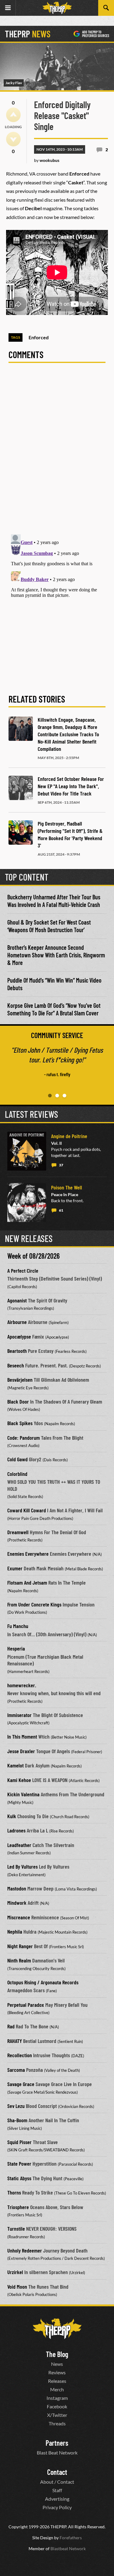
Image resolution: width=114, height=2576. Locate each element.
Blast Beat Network (57, 2453)
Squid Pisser (19, 2142)
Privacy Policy (57, 2507)
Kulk (12, 1816)
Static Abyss (19, 2178)
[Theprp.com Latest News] (57, 2329)
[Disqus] (57, 452)
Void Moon (17, 2287)
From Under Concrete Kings (34, 1604)
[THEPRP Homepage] (57, 8)
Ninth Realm (19, 1960)
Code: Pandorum (24, 1438)
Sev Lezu (16, 2106)
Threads (57, 2423)
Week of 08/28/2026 (33, 1256)
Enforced (39, 337)
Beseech (16, 1365)
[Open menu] (8, 8)
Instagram (57, 2398)
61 (61, 1210)
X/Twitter (57, 2415)
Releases (57, 2381)
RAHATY (15, 2041)
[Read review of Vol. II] (27, 1151)
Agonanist (17, 1300)
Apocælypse (19, 1336)
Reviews (57, 2372)
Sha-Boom (17, 2120)
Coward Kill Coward (27, 1510)
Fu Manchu (18, 1626)
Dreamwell (18, 1532)
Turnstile (16, 2229)
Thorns (14, 2192)
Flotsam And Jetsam (27, 1582)
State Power (19, 2164)
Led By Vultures (22, 1866)
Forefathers (71, 2538)
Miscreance (19, 1917)
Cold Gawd (17, 1459)
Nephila (15, 1931)
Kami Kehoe (19, 1780)
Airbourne (17, 1322)
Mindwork (17, 1903)
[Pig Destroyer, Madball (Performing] (21, 833)
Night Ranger (20, 1946)
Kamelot (16, 1765)
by (47, 160)
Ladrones (16, 1830)
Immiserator (19, 1715)
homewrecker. (22, 1685)
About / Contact (57, 2482)
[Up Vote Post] (13, 115)
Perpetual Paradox (26, 2005)
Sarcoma (16, 2070)
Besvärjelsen (20, 1380)
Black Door (18, 1401)
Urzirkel (15, 2272)
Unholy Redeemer (25, 2250)
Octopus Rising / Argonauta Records (43, 1982)
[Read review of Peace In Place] (27, 1202)
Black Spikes (20, 1423)
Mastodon (17, 1888)
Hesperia (16, 1648)
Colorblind (17, 1474)
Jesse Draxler (21, 1751)
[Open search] (106, 8)
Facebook (57, 2406)
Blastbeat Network (68, 2549)
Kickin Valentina (23, 1794)
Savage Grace (21, 2084)
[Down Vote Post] (13, 139)
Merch (57, 2389)
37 (61, 1165)
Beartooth (17, 1351)
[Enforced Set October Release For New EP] (21, 788)
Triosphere (18, 2207)
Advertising (57, 2499)
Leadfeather (19, 1845)
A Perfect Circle (23, 1271)
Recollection (20, 2055)
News (57, 2364)
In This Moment (22, 1736)
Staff (57, 2490)
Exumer (15, 1568)
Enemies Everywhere (28, 1554)
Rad (11, 2026)
